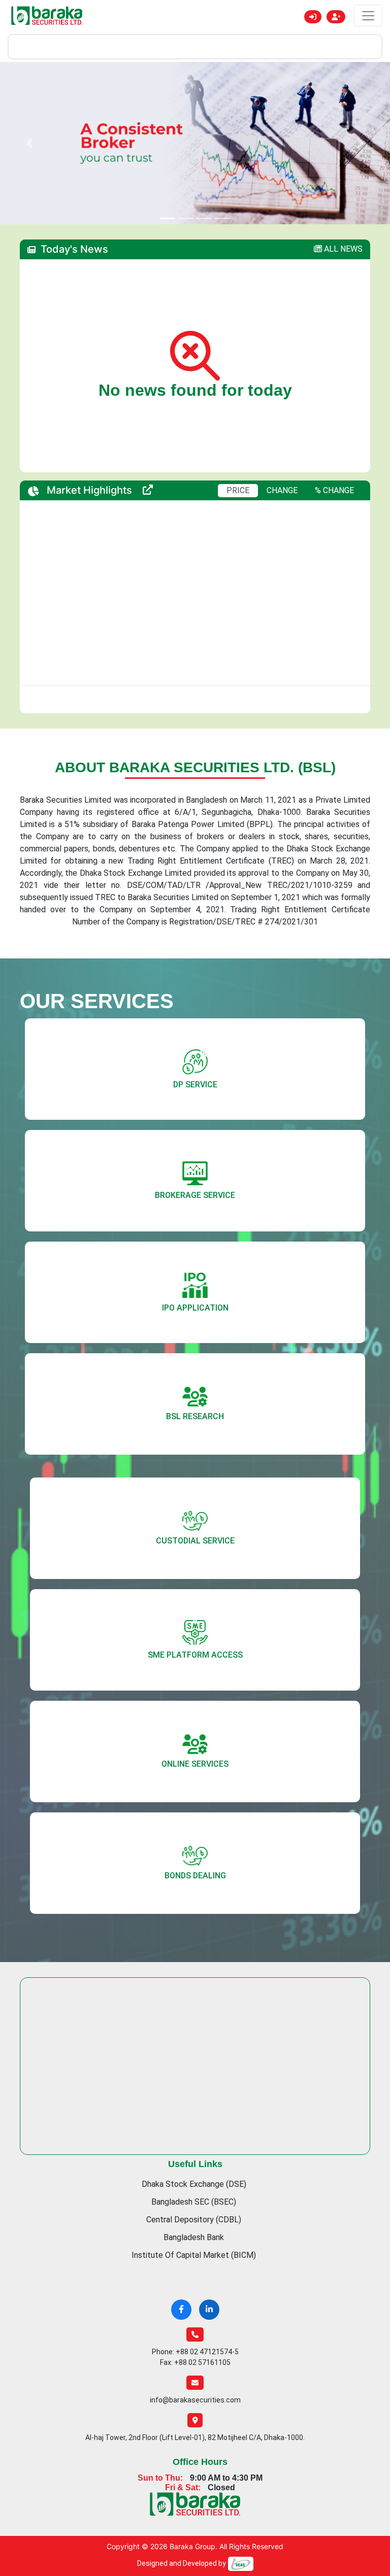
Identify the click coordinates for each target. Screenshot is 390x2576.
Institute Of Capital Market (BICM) (194, 2227)
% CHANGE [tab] (334, 462)
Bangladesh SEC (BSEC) (194, 2173)
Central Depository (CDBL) (194, 2191)
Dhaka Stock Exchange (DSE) (194, 2156)
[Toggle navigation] (368, 15)
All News (342, 220)
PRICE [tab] (238, 462)
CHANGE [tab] (282, 462)
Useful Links (195, 2136)
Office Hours (200, 2433)
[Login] (313, 17)
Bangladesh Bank (194, 2209)
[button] (29, 129)
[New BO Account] (336, 17)
